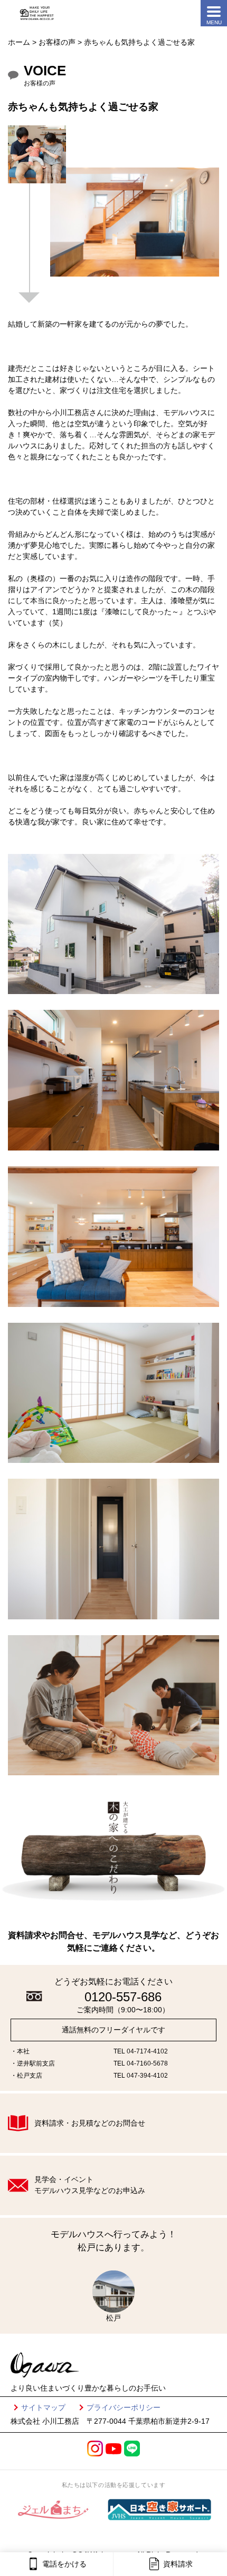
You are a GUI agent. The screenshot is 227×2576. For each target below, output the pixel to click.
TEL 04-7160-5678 (141, 2063)
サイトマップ (43, 2407)
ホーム (19, 42)
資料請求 (178, 2564)
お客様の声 (57, 42)
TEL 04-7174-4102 (141, 2051)
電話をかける (64, 2564)
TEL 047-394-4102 (141, 2076)
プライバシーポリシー (124, 2407)
